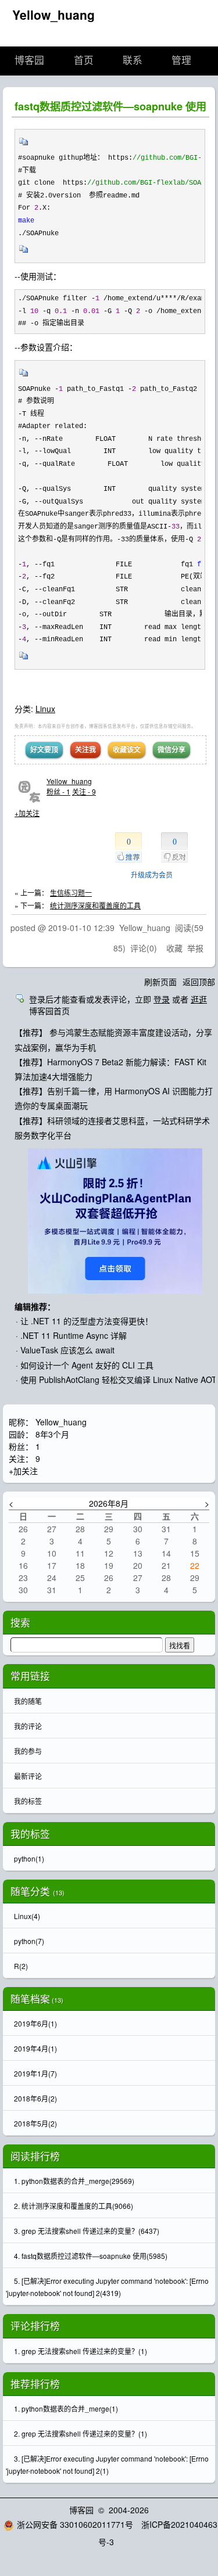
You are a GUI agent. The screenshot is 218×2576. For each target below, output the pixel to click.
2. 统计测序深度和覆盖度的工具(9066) (74, 2206)
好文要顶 (44, 749)
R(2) (21, 1966)
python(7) (29, 1941)
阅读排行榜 (35, 2156)
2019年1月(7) (35, 2073)
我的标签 (28, 1801)
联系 (133, 61)
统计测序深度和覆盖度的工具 (95, 905)
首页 (84, 61)
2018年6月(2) (35, 2098)
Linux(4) (27, 1916)
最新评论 (28, 1776)
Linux (45, 709)
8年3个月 (52, 1434)
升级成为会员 (152, 874)
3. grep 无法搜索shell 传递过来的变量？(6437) (87, 2231)
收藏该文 (127, 749)
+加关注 (27, 813)
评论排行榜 (35, 2326)
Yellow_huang (53, 15)
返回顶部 (199, 982)
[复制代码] (24, 145)
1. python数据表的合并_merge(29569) (74, 2181)
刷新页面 (160, 982)
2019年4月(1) (35, 2048)
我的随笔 (28, 1701)
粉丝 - (58, 791)
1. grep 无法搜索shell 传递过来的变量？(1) (81, 2351)
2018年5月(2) (35, 2123)
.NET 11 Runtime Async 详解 (74, 1335)
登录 (162, 999)
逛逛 (199, 999)
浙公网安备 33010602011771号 (75, 2524)
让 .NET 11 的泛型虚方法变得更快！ (87, 1321)
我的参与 (28, 1751)
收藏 (174, 948)
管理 (181, 61)
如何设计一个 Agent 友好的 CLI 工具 (87, 1365)
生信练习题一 (71, 892)
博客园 (29, 61)
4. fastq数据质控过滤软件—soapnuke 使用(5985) (91, 2256)
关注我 (85, 749)
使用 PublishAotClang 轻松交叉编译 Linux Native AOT (119, 1379)
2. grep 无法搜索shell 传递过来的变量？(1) (81, 2433)
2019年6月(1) (35, 2023)
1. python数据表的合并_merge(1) (66, 2408)
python (29, 1858)
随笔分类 (30, 1891)
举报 (195, 948)
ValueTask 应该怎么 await (67, 1350)
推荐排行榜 (35, 2384)
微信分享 (171, 749)
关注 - (84, 791)
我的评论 (28, 1726)
